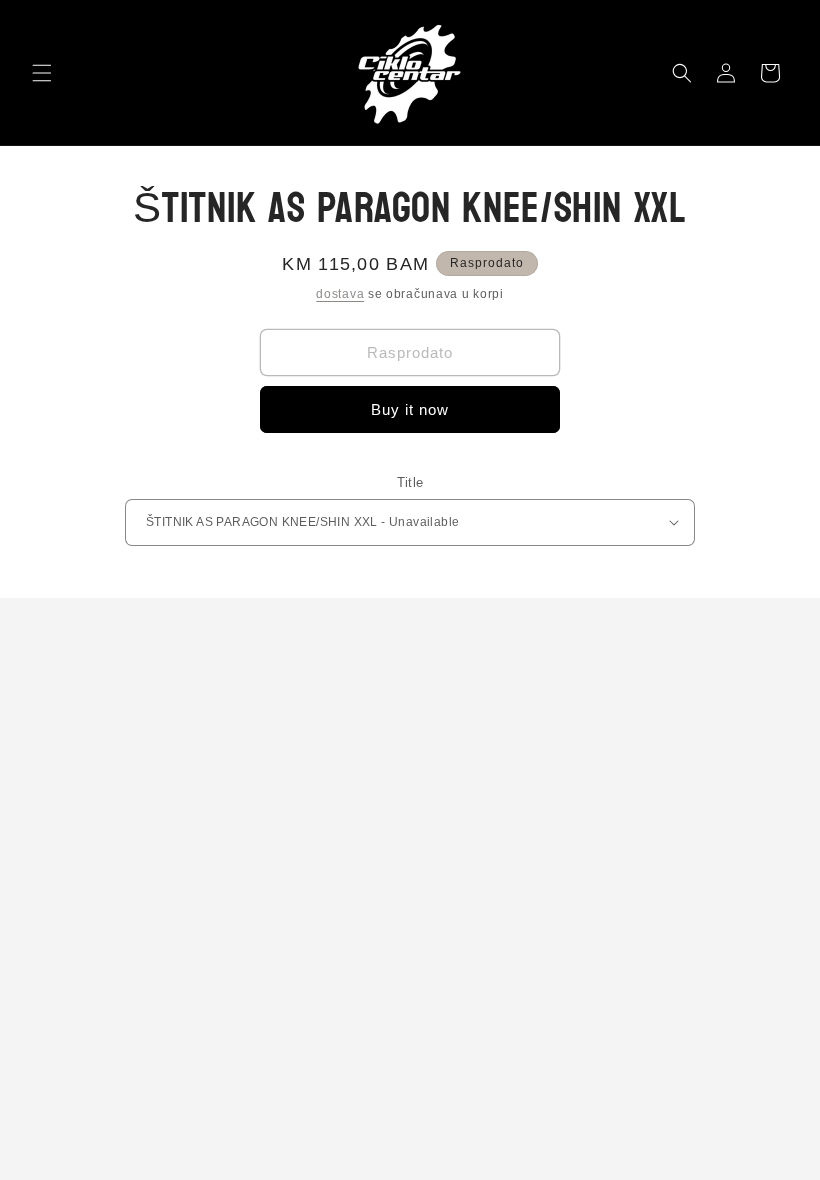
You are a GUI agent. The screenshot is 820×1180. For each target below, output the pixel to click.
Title (410, 482)
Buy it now (410, 409)
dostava (340, 294)
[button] (42, 73)
